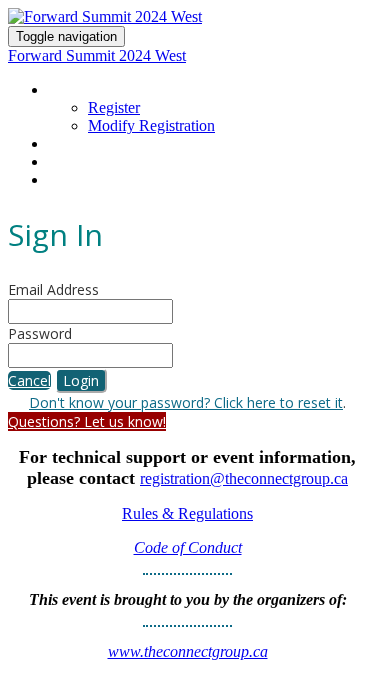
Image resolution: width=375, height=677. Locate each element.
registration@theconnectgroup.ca (244, 478)
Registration (96, 90)
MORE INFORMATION (116, 180)
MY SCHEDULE (93, 144)
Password (40, 333)
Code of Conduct (188, 547)
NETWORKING (93, 162)
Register (114, 107)
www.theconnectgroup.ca (188, 651)
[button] (29, 380)
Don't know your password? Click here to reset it (186, 402)
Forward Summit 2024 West (97, 55)
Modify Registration (151, 125)
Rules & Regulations (187, 513)
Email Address (53, 289)
